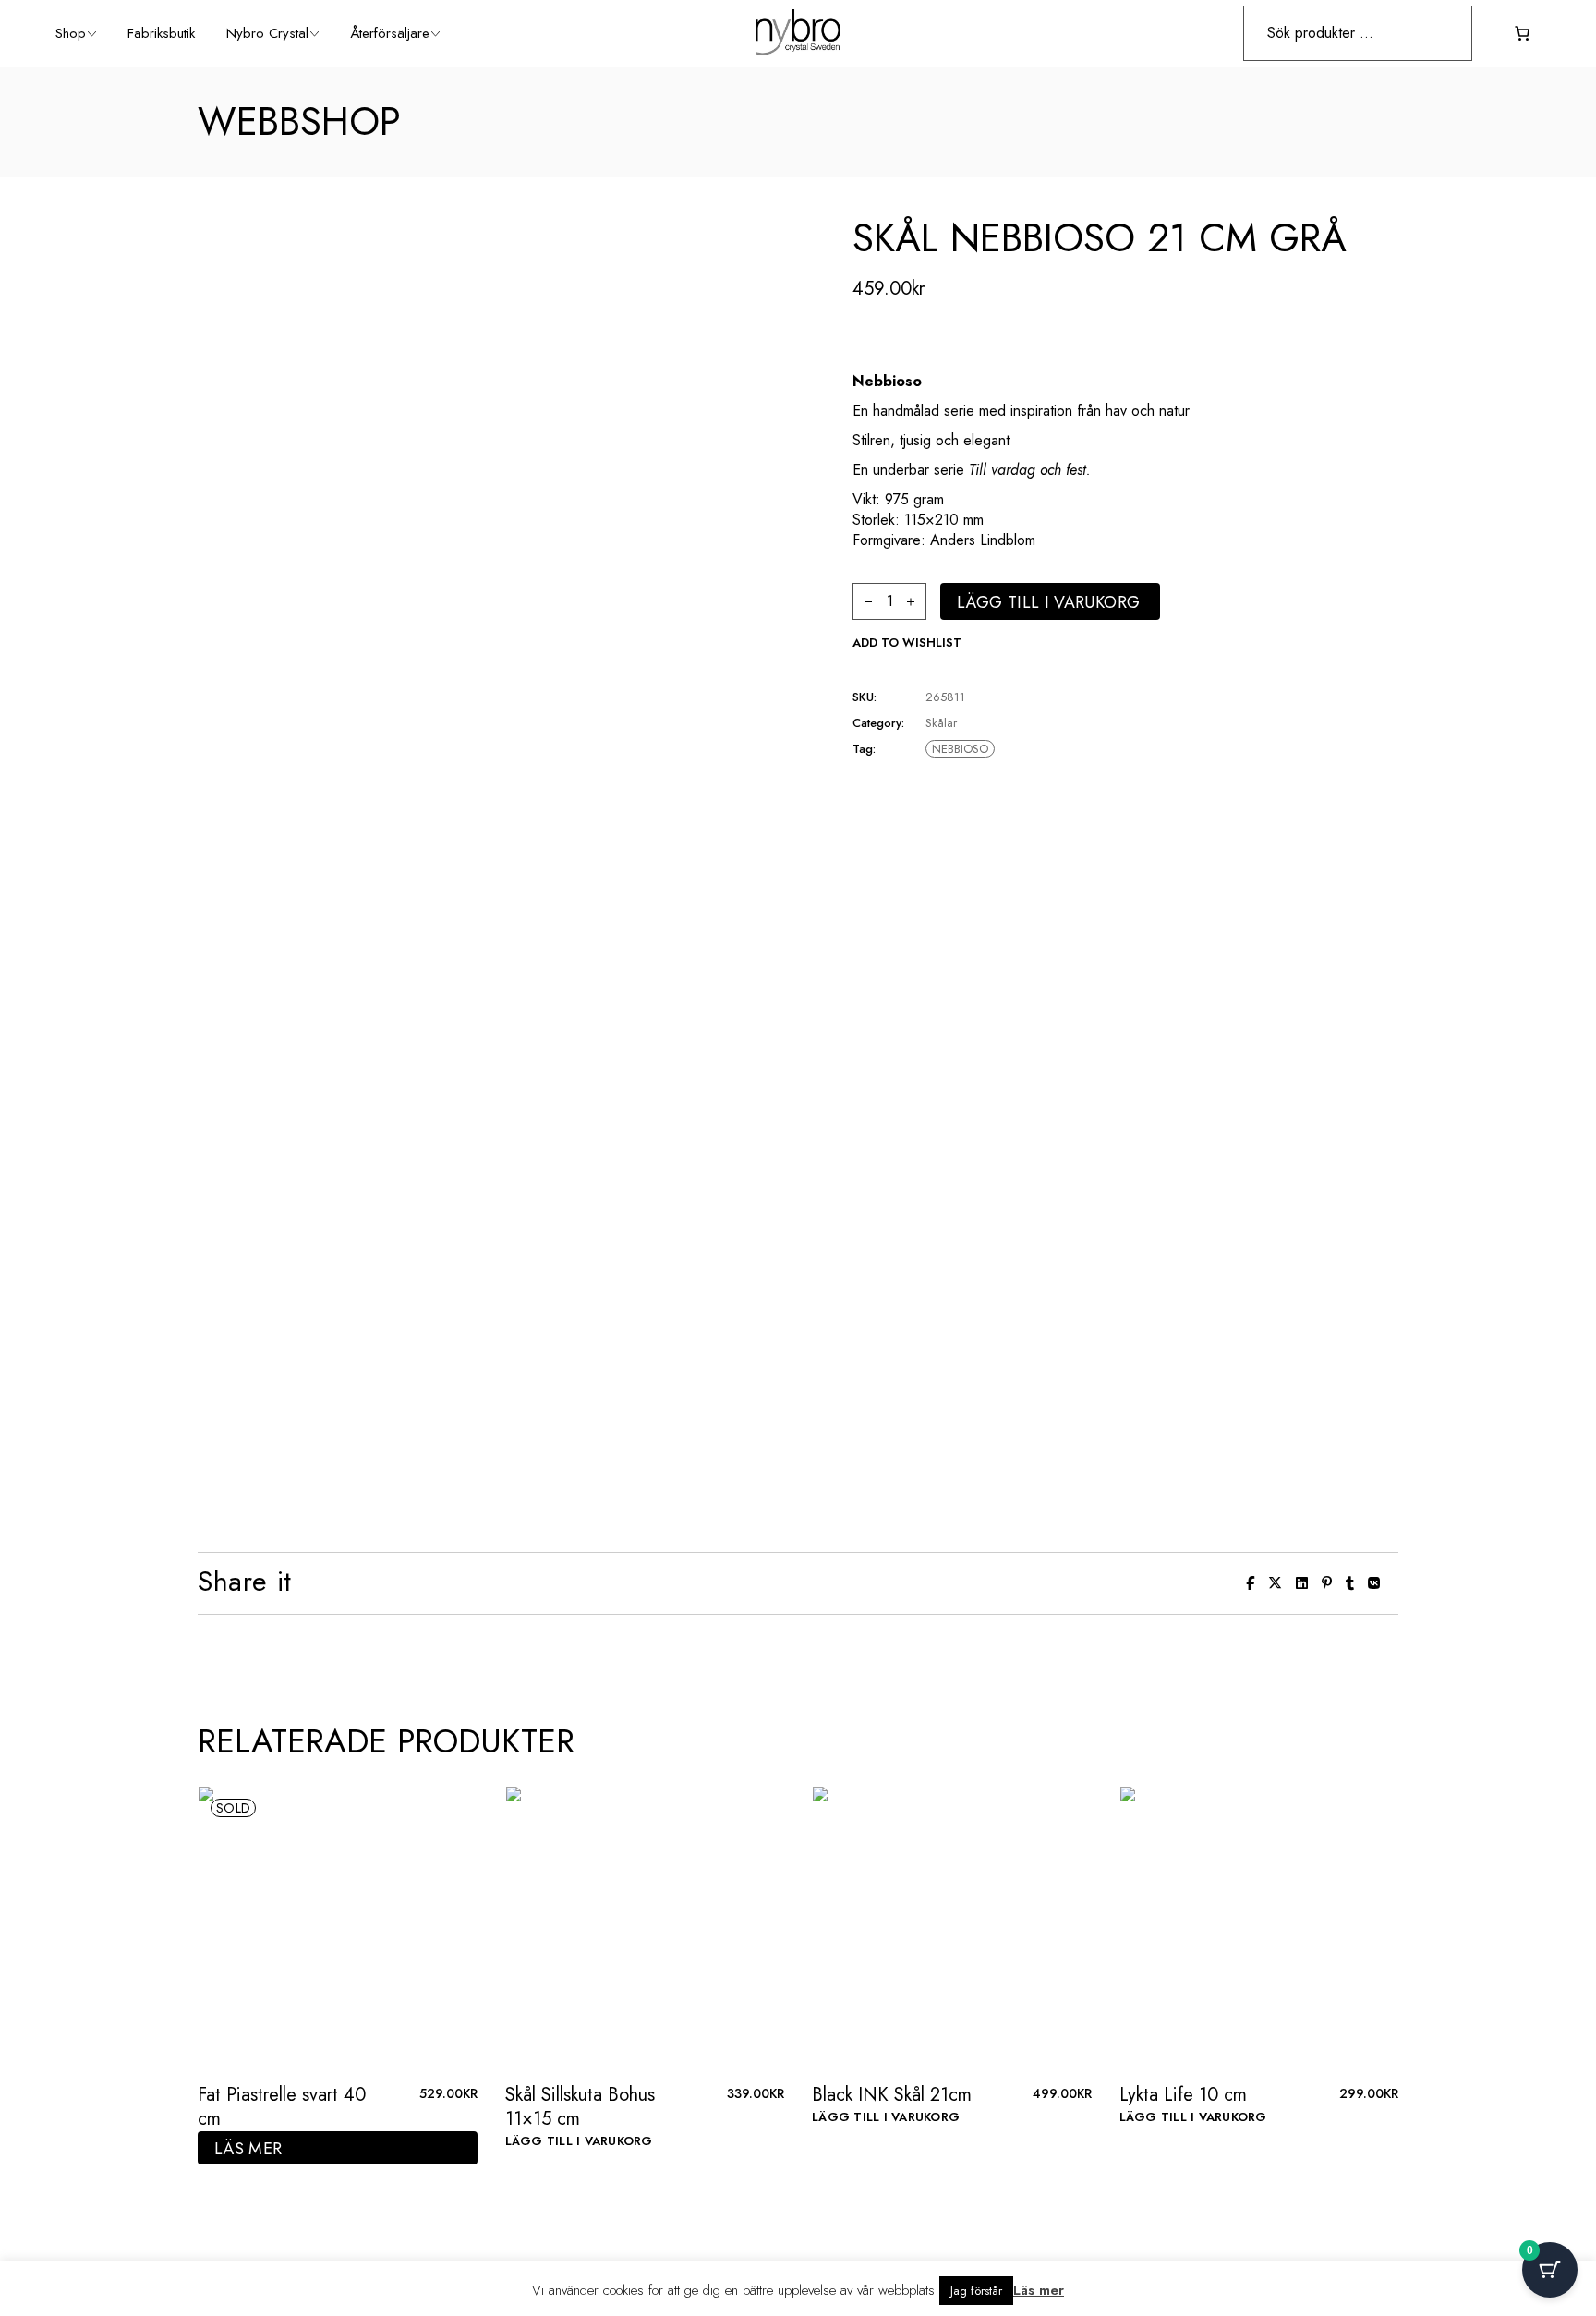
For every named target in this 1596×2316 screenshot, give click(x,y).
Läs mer (248, 2149)
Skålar (941, 723)
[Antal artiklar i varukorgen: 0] (1522, 33)
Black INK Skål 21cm (892, 2095)
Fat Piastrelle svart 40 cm (282, 2107)
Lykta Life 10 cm (1183, 2095)
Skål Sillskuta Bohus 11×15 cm (580, 2107)
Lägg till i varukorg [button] (579, 2141)
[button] (907, 643)
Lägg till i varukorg (1048, 602)
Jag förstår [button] (976, 2291)
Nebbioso (960, 749)
